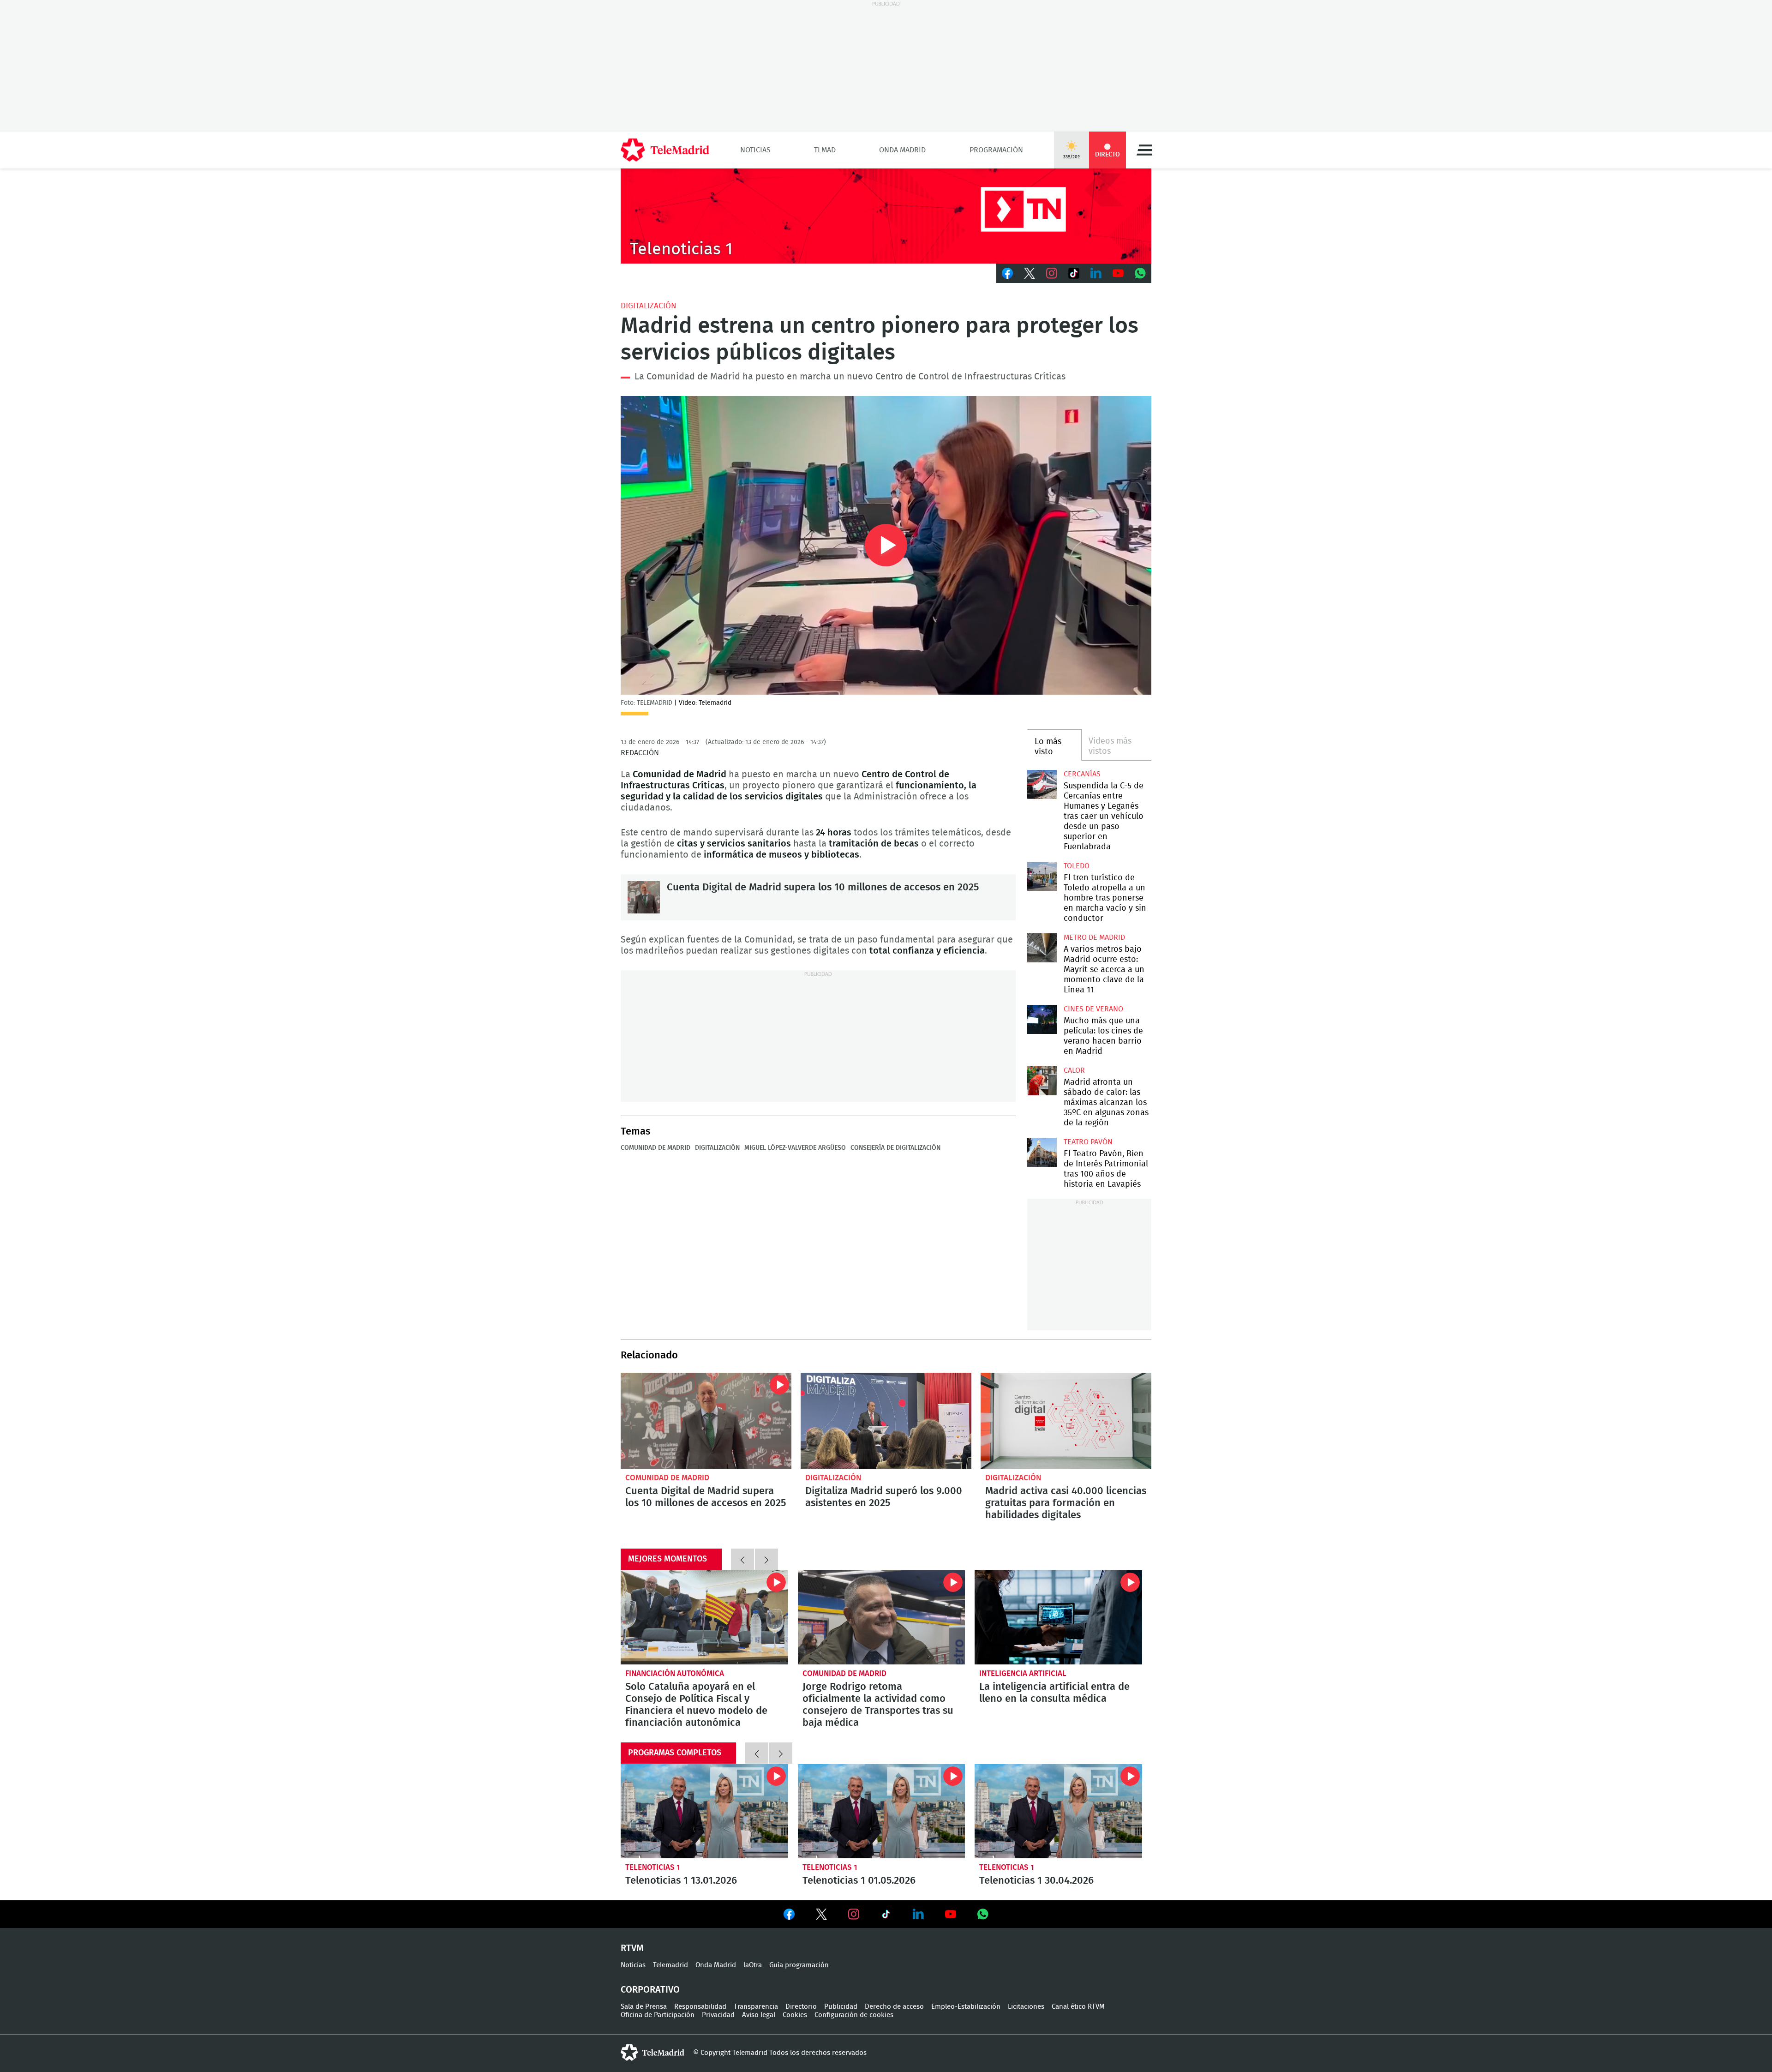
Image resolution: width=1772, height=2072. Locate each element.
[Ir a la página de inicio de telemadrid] (665, 150)
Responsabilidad (700, 2007)
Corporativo (650, 1990)
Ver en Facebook (789, 1916)
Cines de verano (1093, 1009)
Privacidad (718, 2015)
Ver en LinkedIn (918, 1914)
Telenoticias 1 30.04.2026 (1058, 1811)
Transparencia (756, 2007)
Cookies (795, 2015)
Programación (996, 150)
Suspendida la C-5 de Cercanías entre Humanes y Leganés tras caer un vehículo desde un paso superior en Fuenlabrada (1042, 784)
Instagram (1052, 273)
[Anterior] (742, 1559)
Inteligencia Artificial (1023, 1673)
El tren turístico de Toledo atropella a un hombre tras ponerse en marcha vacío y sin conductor (1042, 876)
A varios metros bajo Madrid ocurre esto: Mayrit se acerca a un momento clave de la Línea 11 (1042, 948)
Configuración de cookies (854, 2015)
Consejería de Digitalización (895, 1148)
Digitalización (649, 306)
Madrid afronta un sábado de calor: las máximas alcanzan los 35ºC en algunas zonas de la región (1042, 1081)
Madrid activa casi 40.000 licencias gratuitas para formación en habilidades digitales (1066, 1421)
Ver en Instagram (854, 1914)
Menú (1144, 150)
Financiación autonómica (675, 1673)
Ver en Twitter (821, 1916)
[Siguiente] (766, 1559)
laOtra (753, 1965)
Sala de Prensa (644, 2007)
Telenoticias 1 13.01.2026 (704, 1811)
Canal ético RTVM (1078, 2007)
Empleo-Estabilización (966, 2007)
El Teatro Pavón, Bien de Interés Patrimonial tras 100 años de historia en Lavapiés (1042, 1152)
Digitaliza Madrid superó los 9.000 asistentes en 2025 (886, 1421)
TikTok (1074, 273)
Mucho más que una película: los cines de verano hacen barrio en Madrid (1042, 1019)
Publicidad (841, 2007)
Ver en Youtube (951, 1914)
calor (1074, 1070)
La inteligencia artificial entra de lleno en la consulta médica (1058, 1617)
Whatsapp (1140, 273)
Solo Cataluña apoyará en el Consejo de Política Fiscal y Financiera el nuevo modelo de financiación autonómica (704, 1617)
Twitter (1030, 273)
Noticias (755, 150)
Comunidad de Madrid (656, 1148)
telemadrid (653, 2053)
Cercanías (1082, 774)
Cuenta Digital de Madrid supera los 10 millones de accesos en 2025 (644, 897)
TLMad (825, 150)
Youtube (1118, 273)
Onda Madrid (902, 150)
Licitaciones (1026, 2007)
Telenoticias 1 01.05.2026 (882, 1811)
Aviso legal (759, 2015)
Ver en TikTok (886, 1916)
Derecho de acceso (894, 2007)
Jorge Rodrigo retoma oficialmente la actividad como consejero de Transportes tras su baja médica (882, 1617)
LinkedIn (1096, 273)
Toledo (1077, 866)
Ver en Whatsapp (983, 1914)
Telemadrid (670, 1965)
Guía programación (799, 1965)
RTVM (632, 1948)
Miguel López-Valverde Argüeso (795, 1148)
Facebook (1007, 273)
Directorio (801, 2007)
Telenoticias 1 (653, 1867)
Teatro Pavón (1088, 1142)
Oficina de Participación (658, 2015)
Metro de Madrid (1094, 937)
